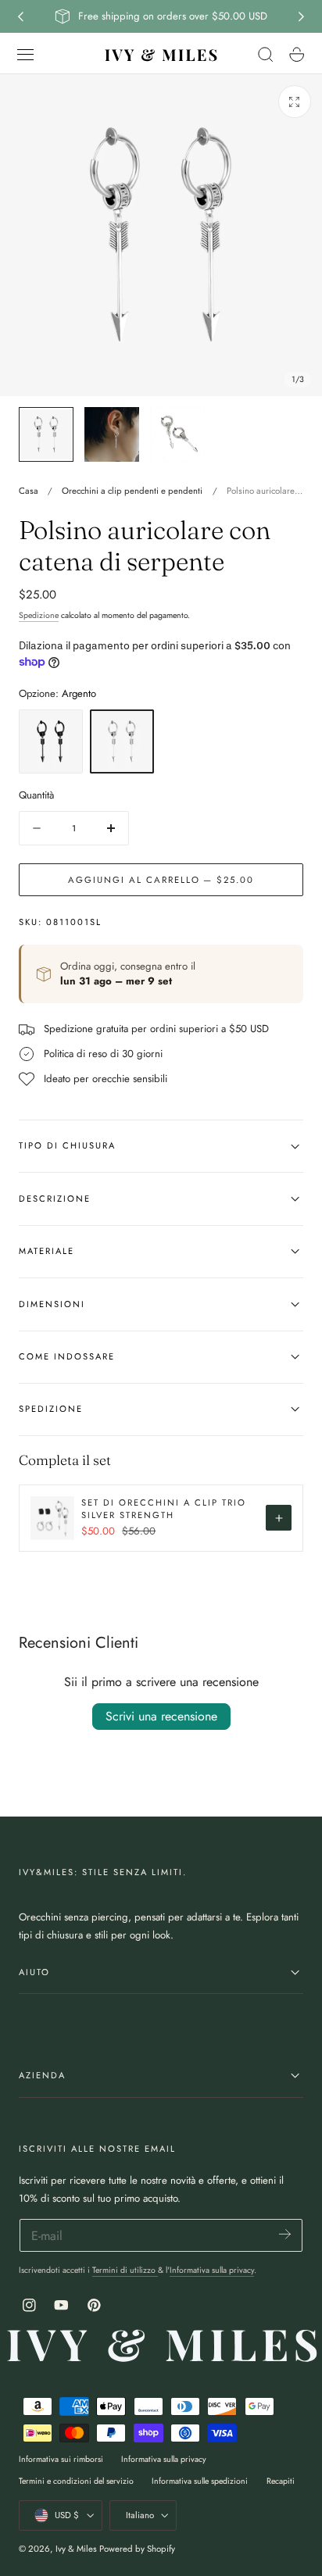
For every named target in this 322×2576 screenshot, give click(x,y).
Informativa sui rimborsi (61, 2459)
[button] (26, 55)
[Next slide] (302, 16)
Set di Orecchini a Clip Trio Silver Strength (164, 1509)
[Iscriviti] (285, 2234)
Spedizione (39, 615)
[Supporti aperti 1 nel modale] (295, 102)
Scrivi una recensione (161, 1716)
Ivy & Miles (76, 2549)
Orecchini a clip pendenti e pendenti (132, 491)
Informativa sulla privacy (212, 2270)
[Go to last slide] (20, 16)
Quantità (36, 795)
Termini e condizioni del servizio (76, 2481)
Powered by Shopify (137, 2549)
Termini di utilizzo (125, 2270)
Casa (29, 491)
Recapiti (281, 2481)
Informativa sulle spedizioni (200, 2481)
